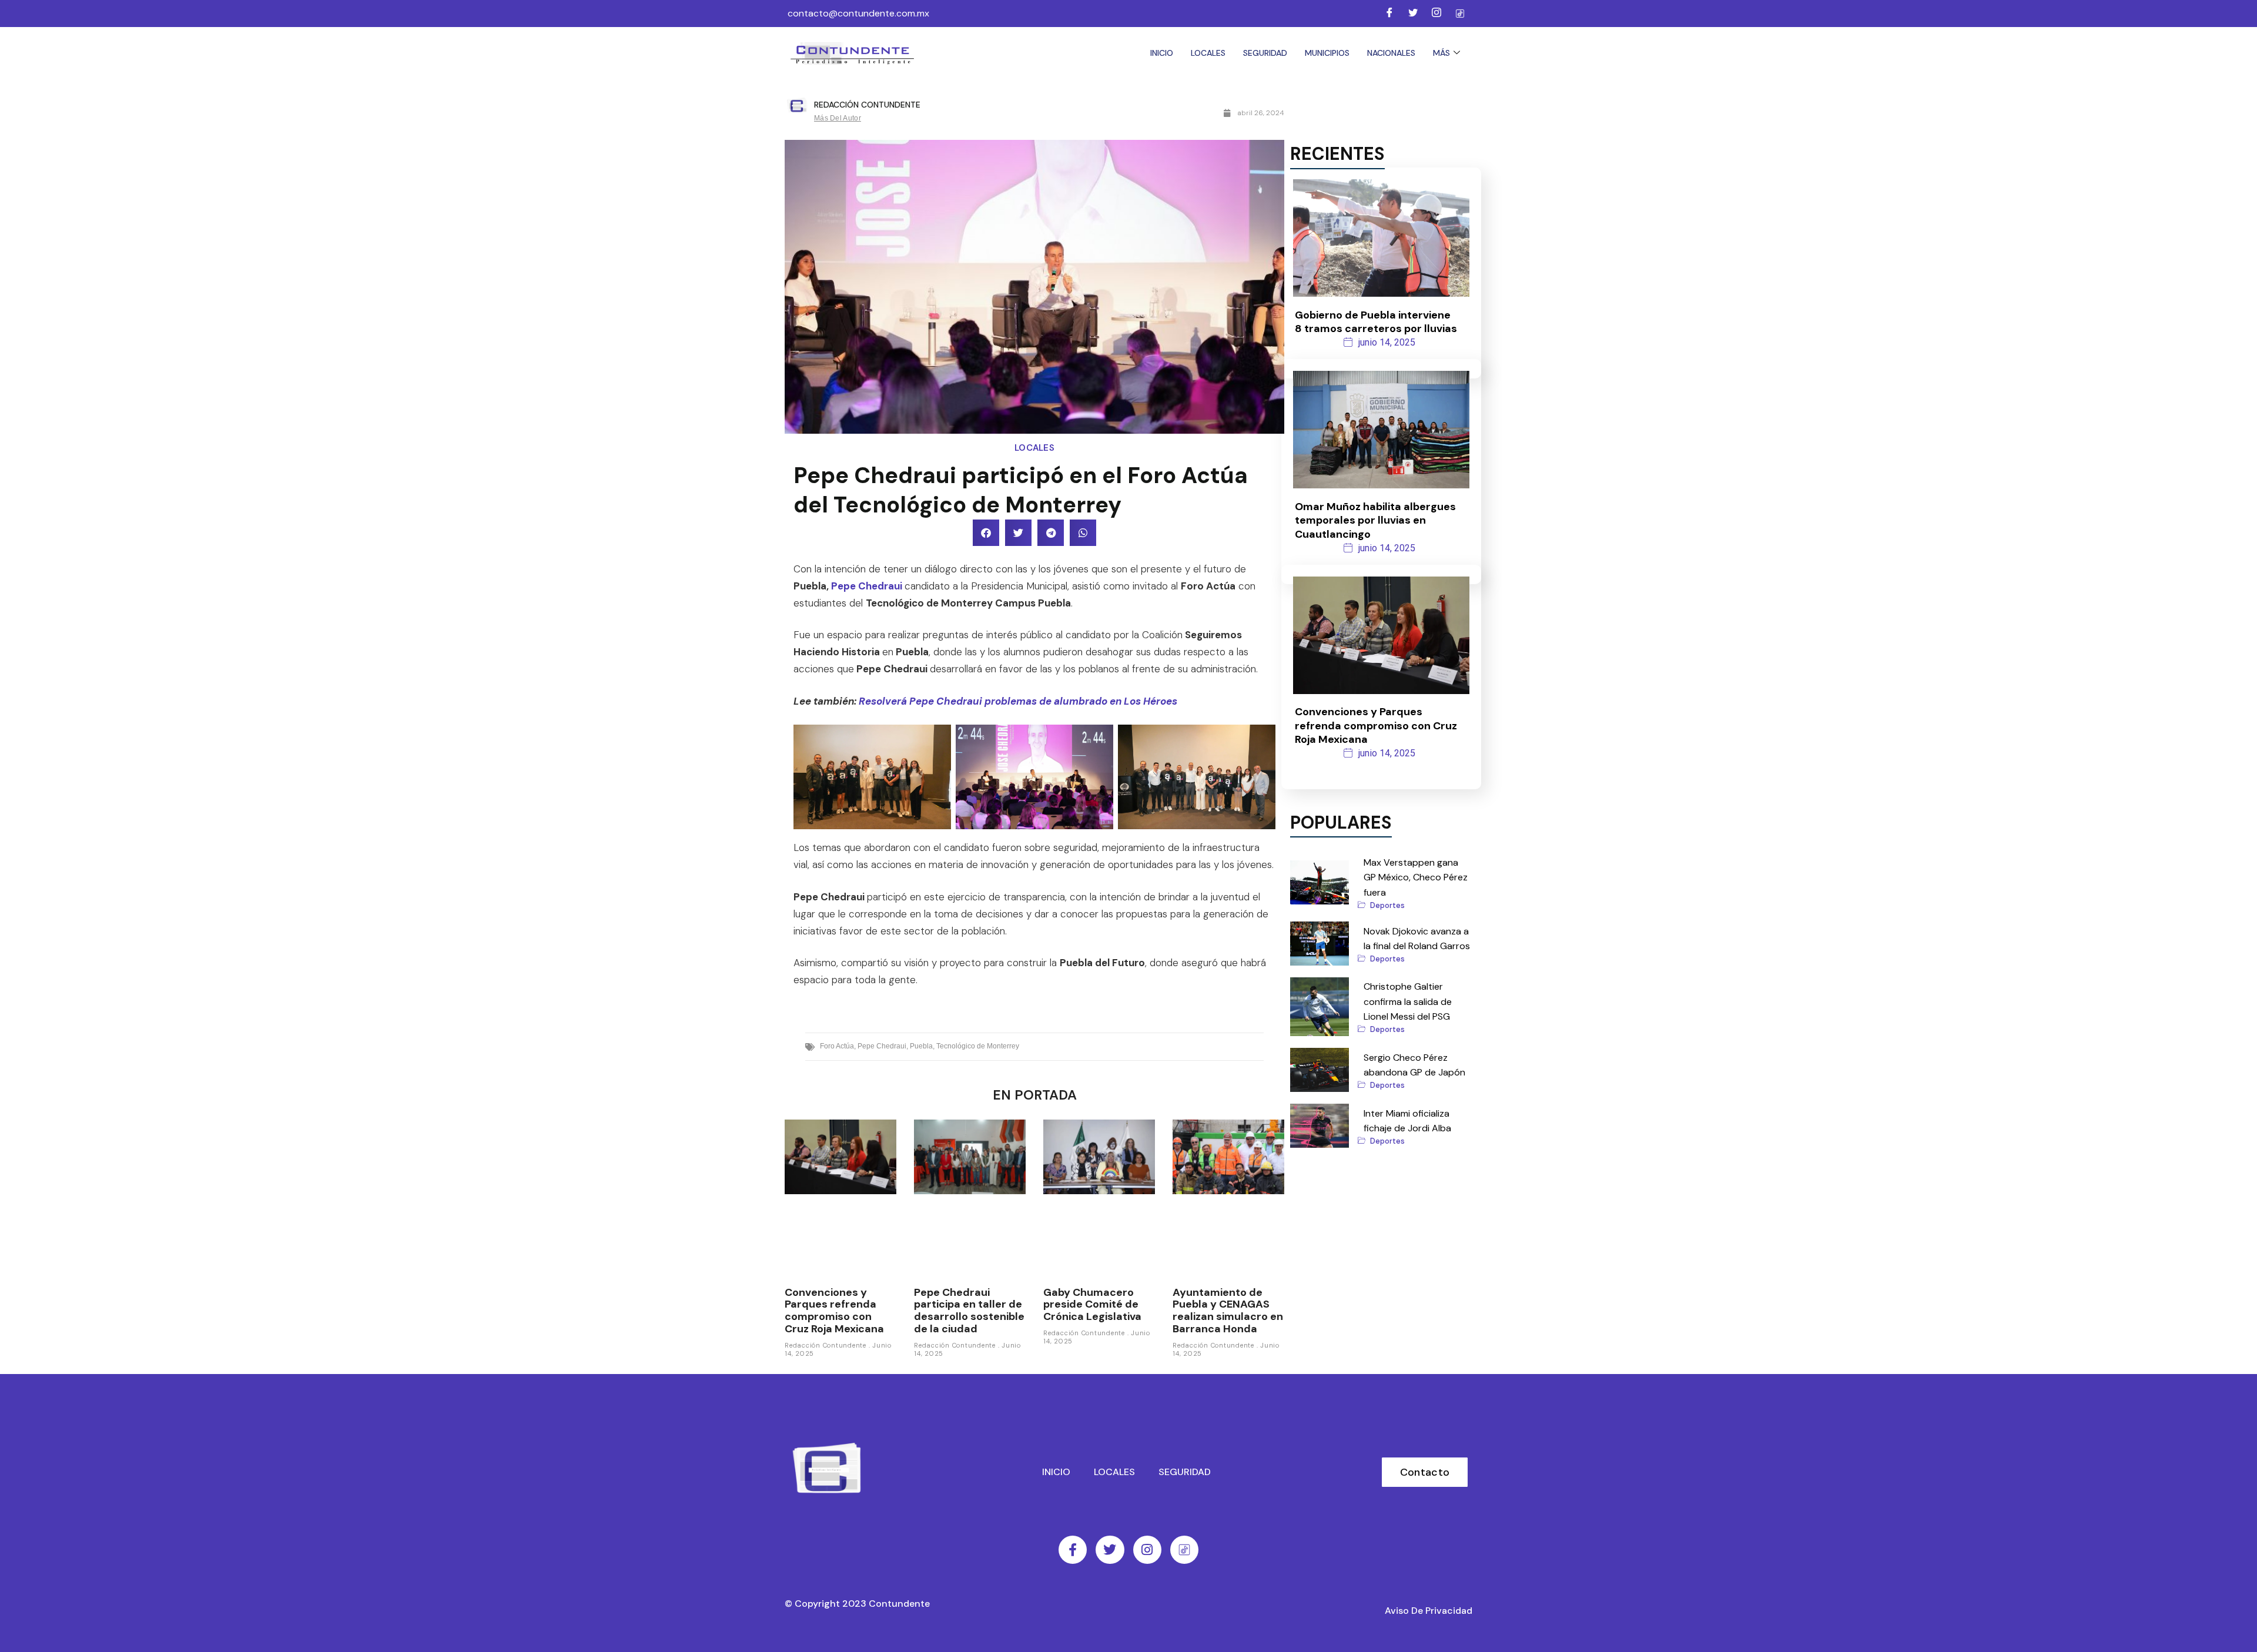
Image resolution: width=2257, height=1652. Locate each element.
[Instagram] (1436, 14)
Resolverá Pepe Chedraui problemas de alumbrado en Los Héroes (1018, 701)
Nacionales (1391, 53)
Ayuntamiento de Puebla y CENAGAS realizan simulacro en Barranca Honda (1228, 1311)
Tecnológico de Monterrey (978, 1046)
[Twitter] (1413, 14)
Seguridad (1265, 53)
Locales (1208, 53)
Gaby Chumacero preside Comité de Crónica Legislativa (1092, 1304)
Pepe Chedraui (867, 586)
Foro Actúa (837, 1046)
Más (1441, 53)
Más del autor (838, 118)
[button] (986, 533)
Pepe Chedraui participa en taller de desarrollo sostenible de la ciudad (969, 1311)
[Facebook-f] (1073, 1550)
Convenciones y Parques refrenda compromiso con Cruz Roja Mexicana (834, 1311)
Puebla (921, 1046)
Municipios (1327, 53)
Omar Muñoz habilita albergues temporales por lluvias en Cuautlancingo (1375, 520)
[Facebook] (1389, 14)
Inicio (1162, 53)
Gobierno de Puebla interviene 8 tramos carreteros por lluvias (1376, 322)
